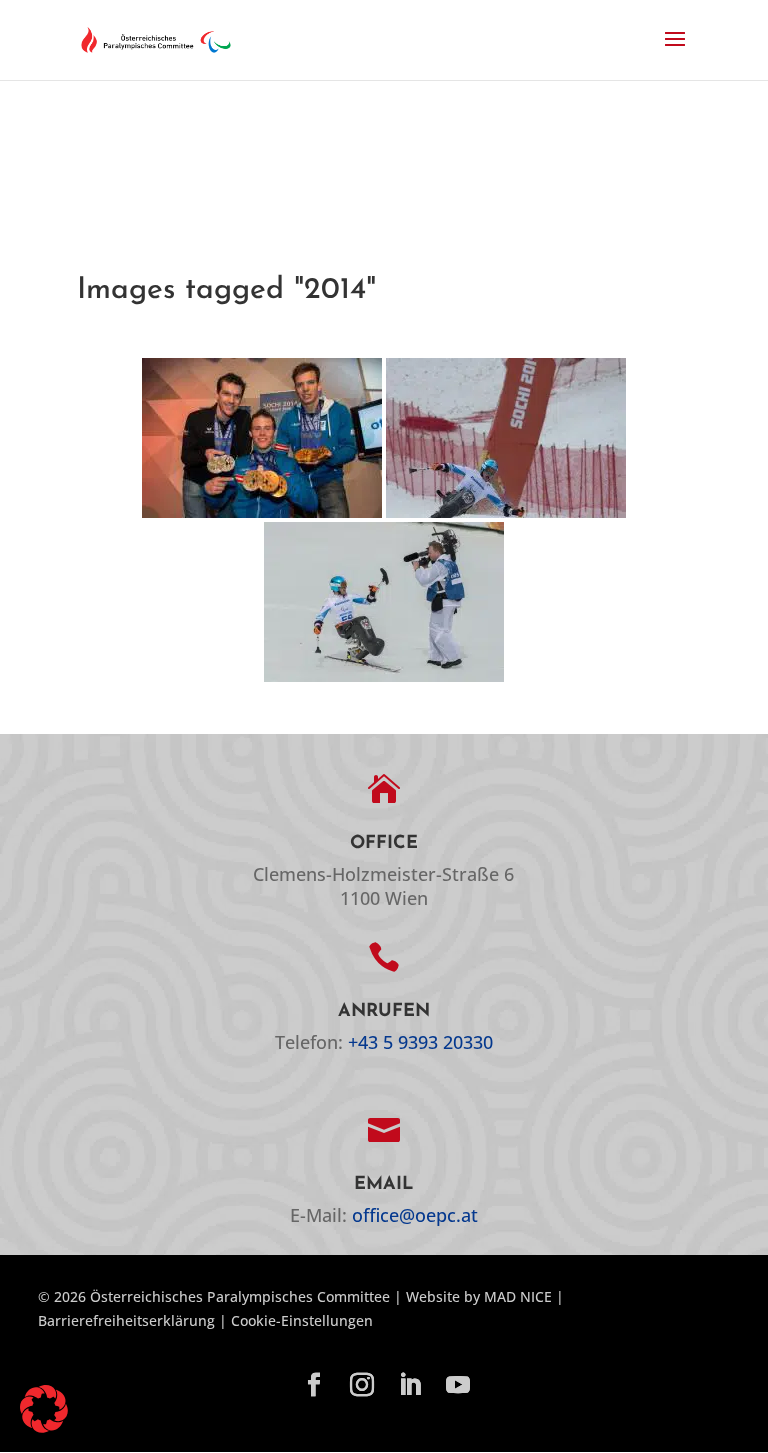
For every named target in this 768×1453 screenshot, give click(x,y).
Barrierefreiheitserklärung (126, 1320)
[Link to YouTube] (458, 1386)
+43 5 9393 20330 (420, 1042)
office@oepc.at (415, 1215)
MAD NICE (518, 1296)
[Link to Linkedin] (410, 1386)
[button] (675, 52)
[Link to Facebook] (314, 1386)
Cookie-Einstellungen (302, 1320)
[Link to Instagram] (362, 1386)
